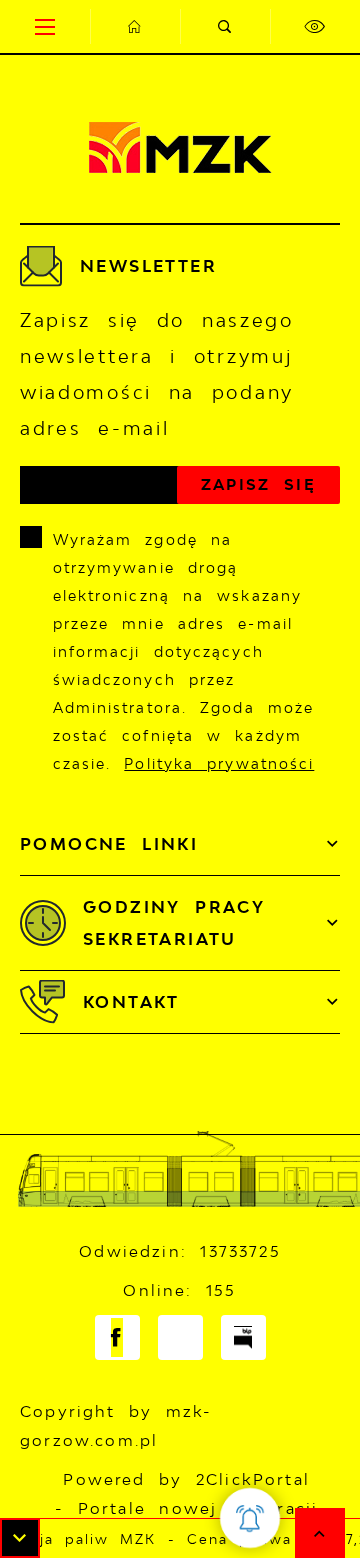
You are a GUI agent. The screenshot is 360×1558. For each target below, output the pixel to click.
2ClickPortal (253, 1479)
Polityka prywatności (219, 763)
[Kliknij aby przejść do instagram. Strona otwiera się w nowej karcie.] (180, 1337)
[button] (20, 1538)
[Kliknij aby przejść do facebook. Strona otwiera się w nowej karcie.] (117, 1337)
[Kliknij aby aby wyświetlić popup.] (250, 1518)
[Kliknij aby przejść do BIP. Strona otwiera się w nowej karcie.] (243, 1337)
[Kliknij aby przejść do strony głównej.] (135, 26)
